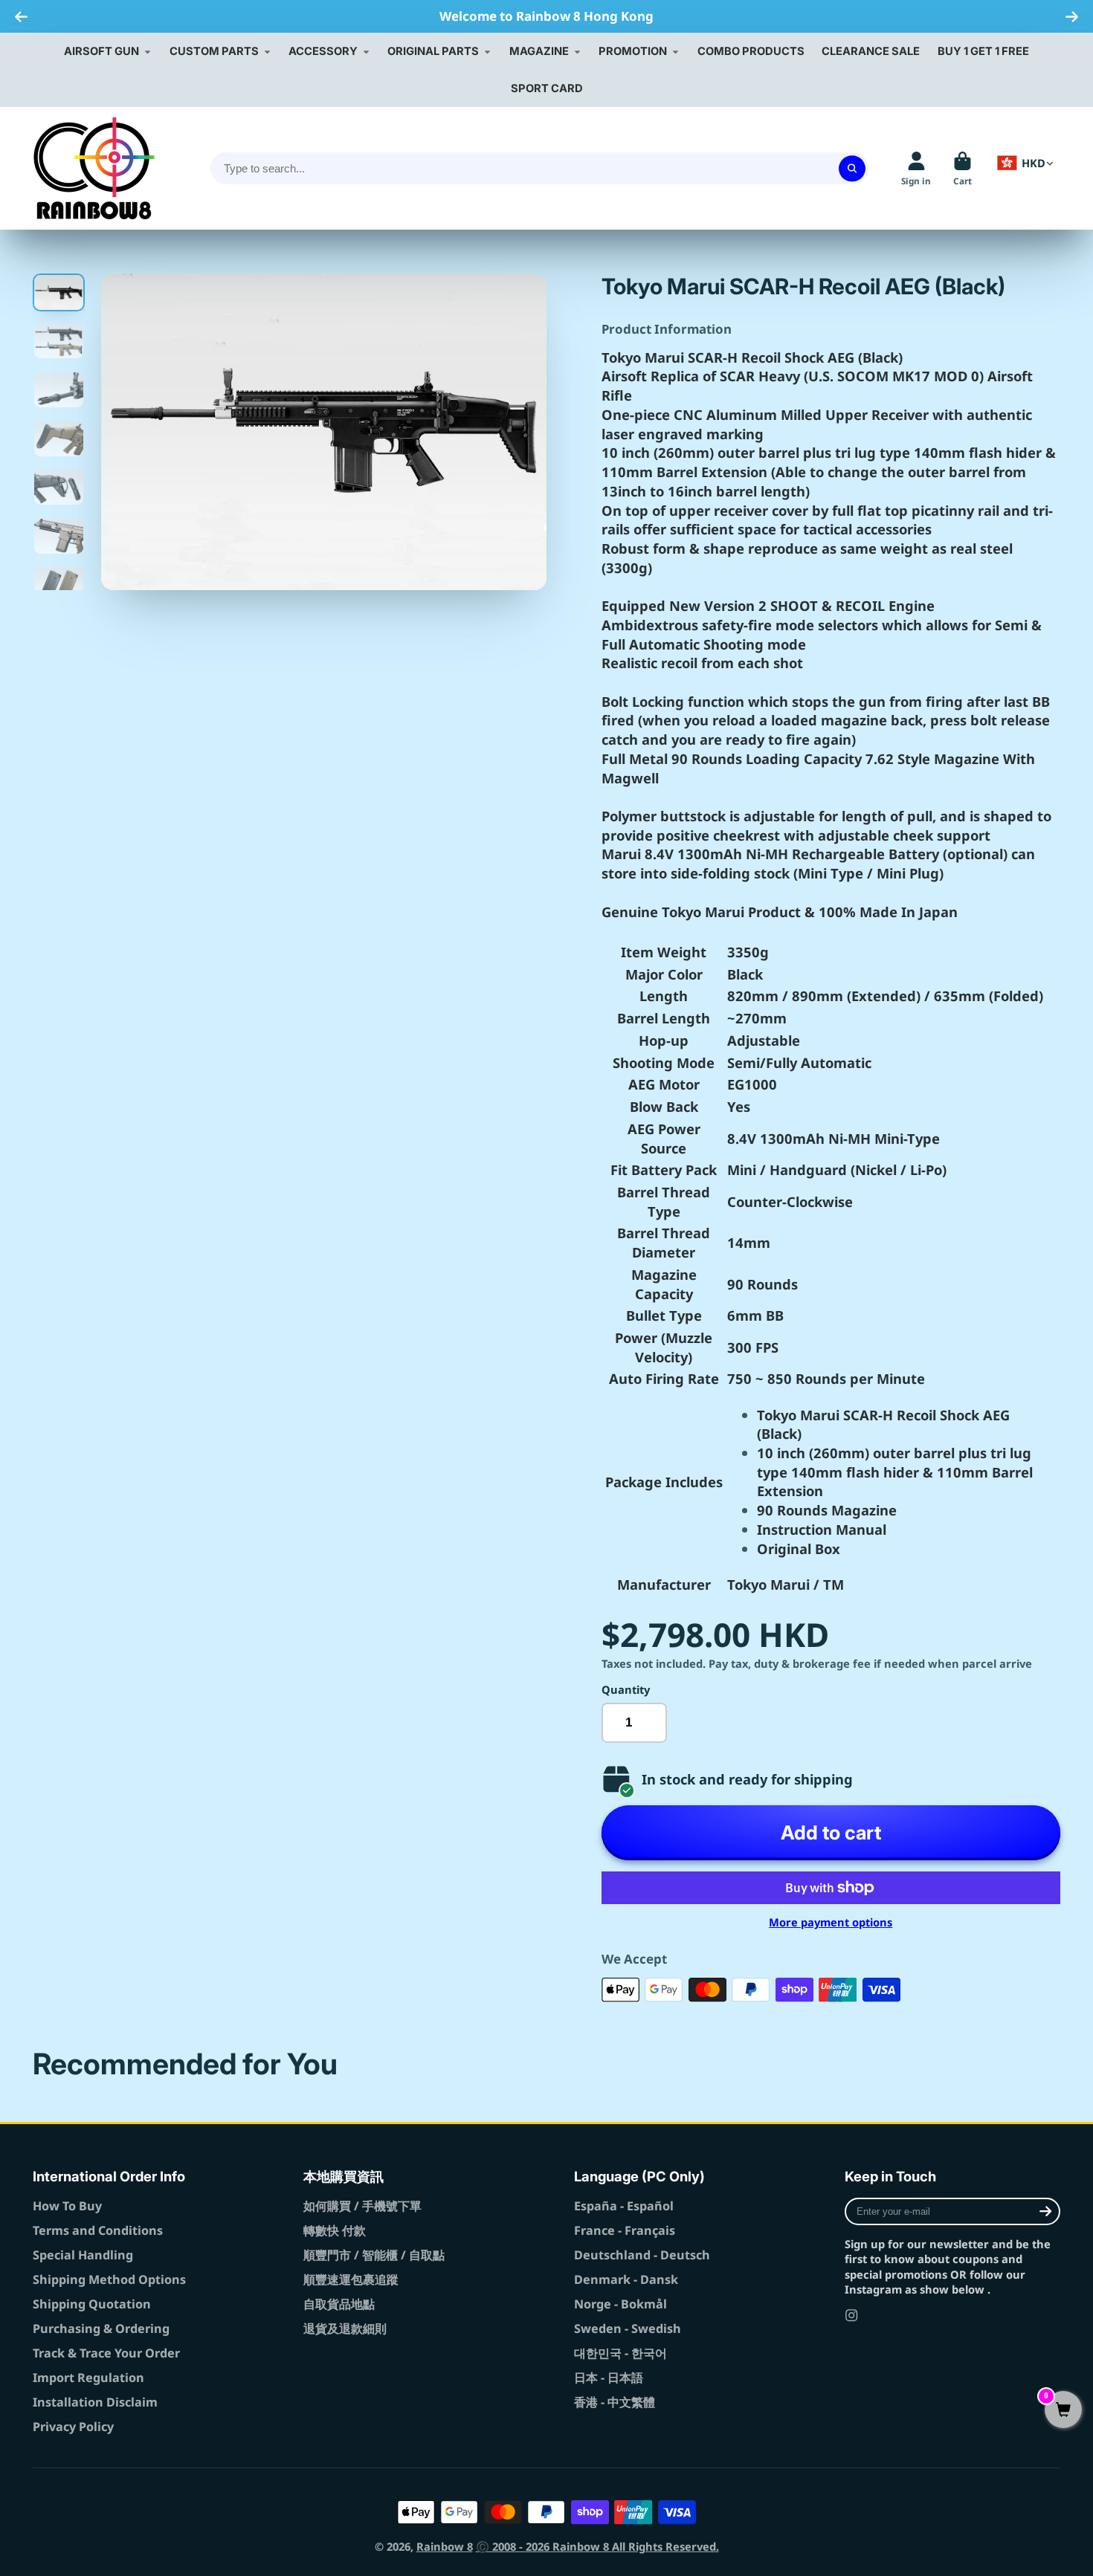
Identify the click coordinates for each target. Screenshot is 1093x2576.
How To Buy (67, 2206)
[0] (1063, 2411)
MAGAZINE (539, 51)
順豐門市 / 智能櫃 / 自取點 (374, 2255)
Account (916, 169)
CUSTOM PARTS (214, 51)
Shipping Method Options (109, 2279)
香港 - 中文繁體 (615, 2402)
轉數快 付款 (335, 2230)
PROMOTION (633, 51)
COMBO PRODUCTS (751, 51)
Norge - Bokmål (620, 2304)
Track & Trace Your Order (106, 2353)
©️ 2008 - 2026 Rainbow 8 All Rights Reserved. (597, 2546)
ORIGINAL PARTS (433, 51)
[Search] (852, 168)
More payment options (831, 1922)
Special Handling (83, 2255)
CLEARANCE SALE (871, 51)
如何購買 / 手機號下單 (362, 2206)
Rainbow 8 (445, 2546)
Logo (94, 168)
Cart (963, 169)
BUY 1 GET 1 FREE (983, 51)
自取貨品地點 (339, 2304)
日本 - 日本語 (609, 2378)
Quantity (626, 1689)
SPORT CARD (547, 88)
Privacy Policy (73, 2427)
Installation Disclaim (95, 2402)
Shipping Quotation (92, 2304)
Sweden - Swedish (628, 2329)
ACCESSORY (323, 51)
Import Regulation (88, 2378)
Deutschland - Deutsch (642, 2255)
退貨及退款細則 (345, 2329)
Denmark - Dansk (626, 2279)
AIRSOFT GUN (101, 51)
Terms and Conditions (98, 2230)
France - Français (625, 2230)
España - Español (624, 2206)
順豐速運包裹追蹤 (351, 2279)
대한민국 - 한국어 (620, 2353)
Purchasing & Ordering (101, 2329)
